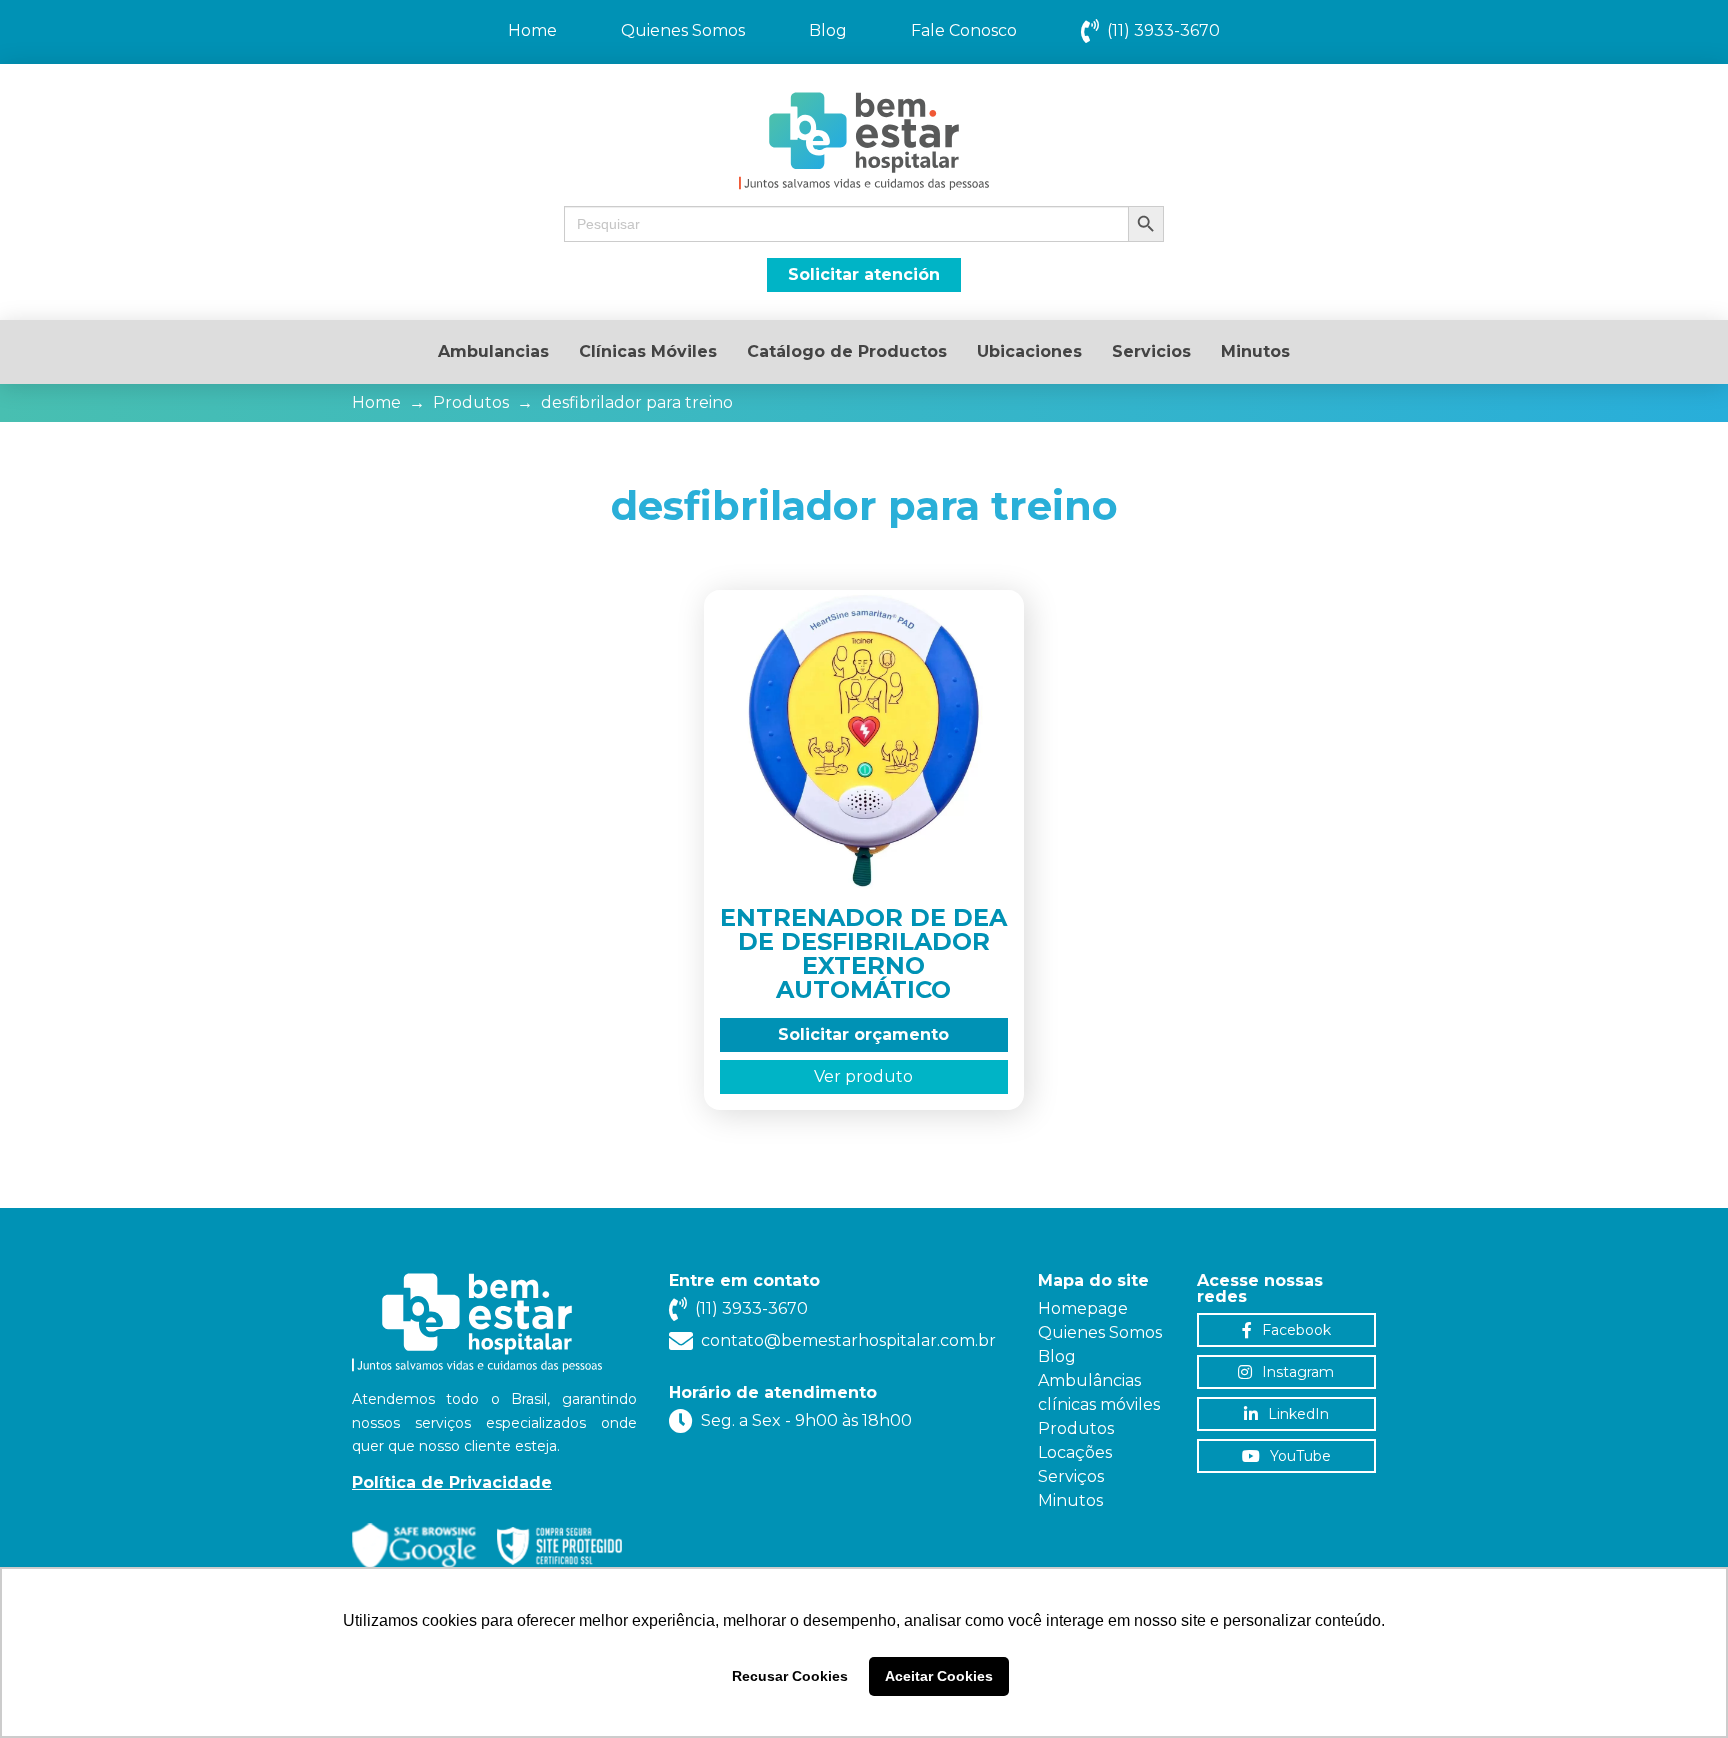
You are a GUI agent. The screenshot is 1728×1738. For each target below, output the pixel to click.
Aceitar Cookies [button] (939, 1676)
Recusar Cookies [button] (790, 1676)
